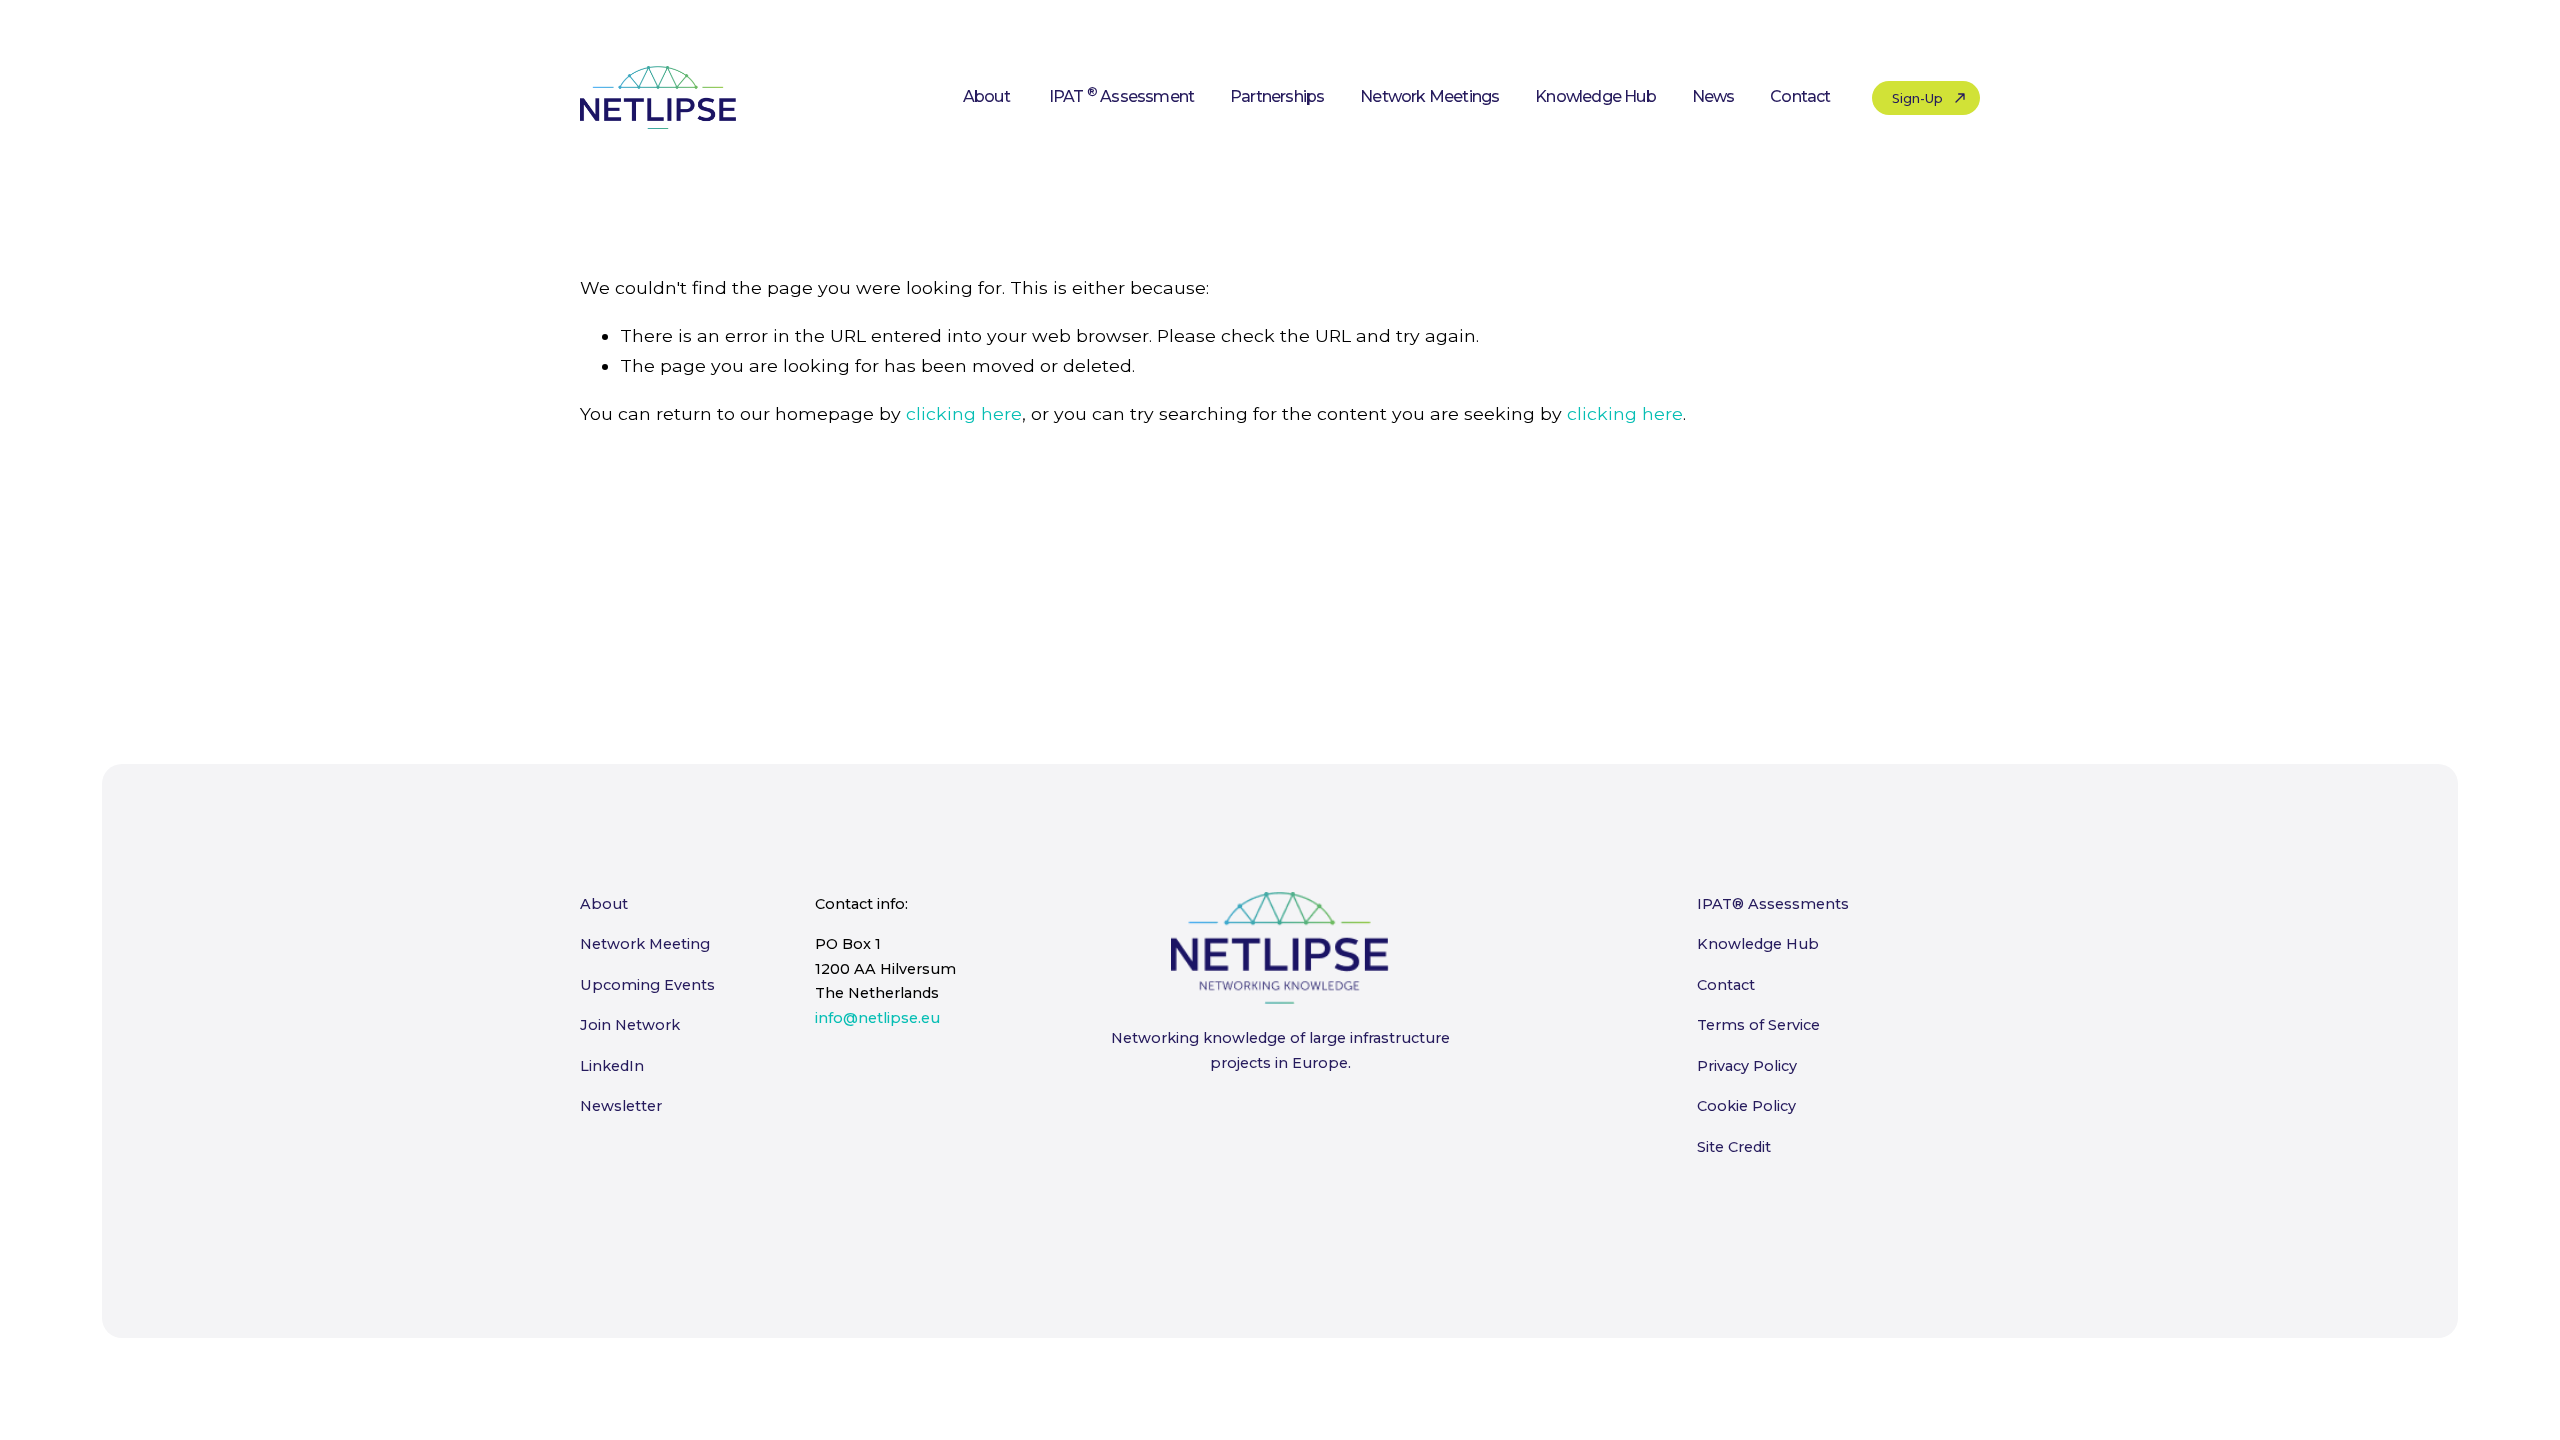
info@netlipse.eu (877, 1018)
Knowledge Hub (1595, 96)
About (986, 96)
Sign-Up (1917, 98)
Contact (1800, 96)
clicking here (964, 413)
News (1713, 96)
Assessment (1121, 96)
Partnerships (1277, 96)
